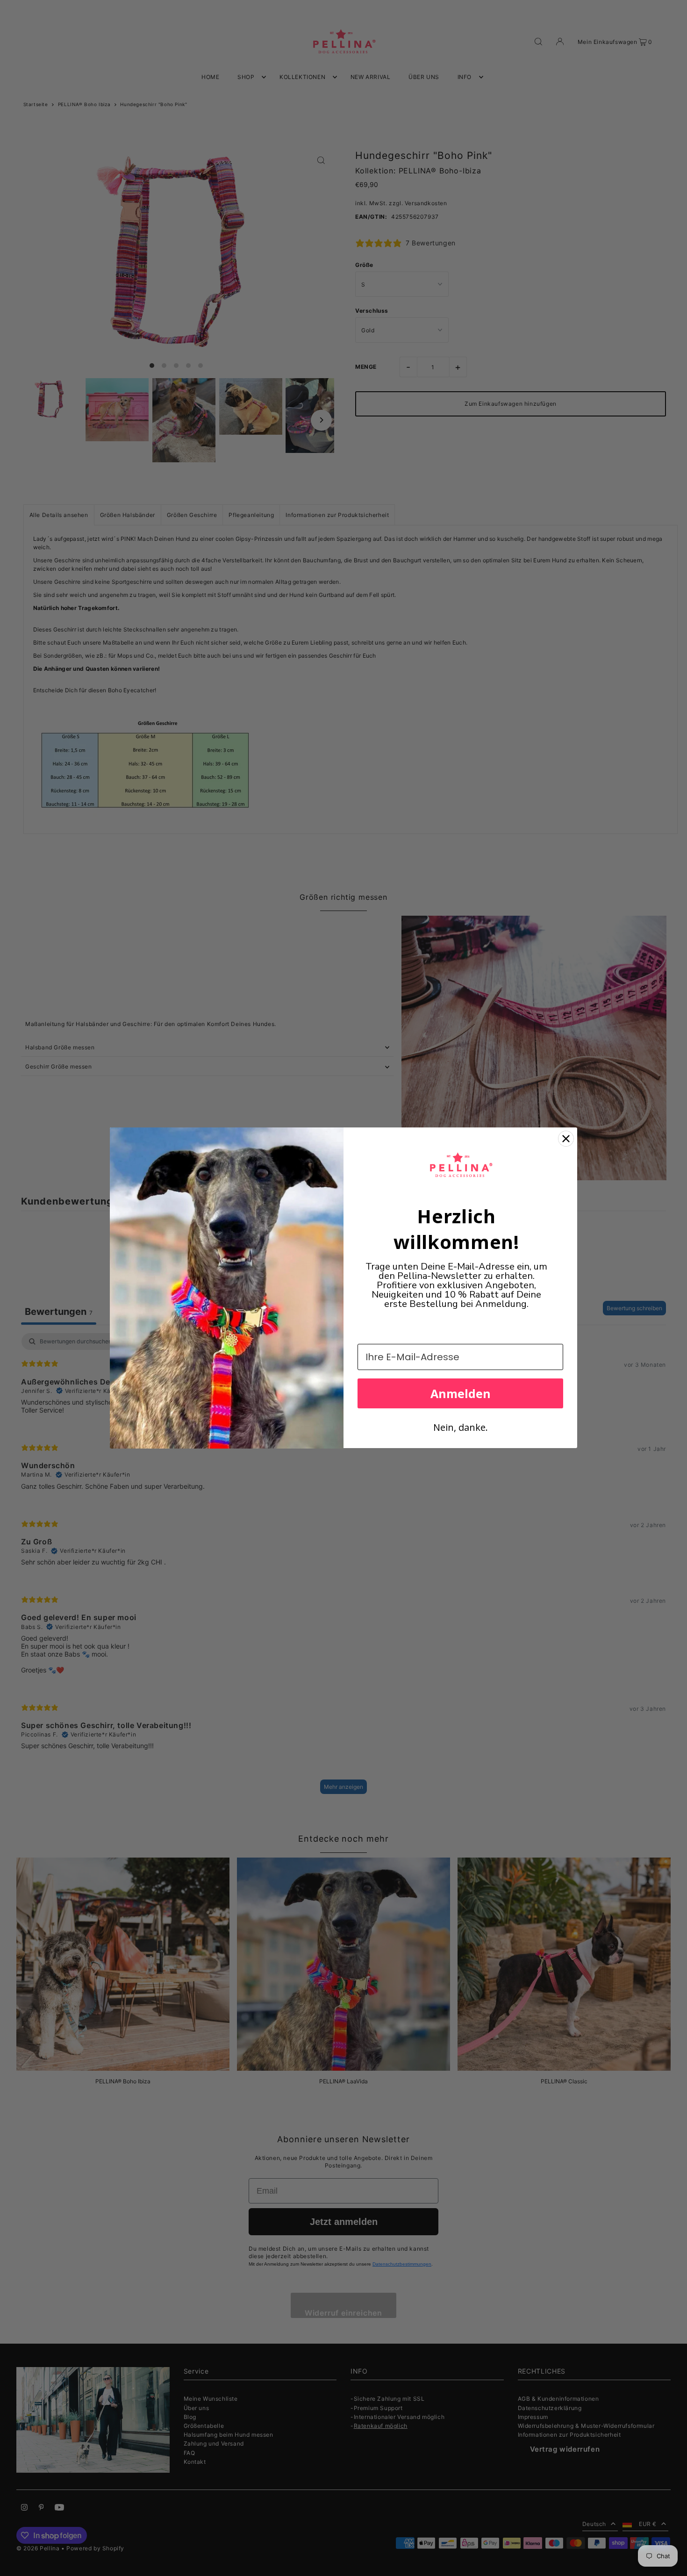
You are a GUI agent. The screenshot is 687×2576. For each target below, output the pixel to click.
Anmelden (461, 1393)
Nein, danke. (461, 1427)
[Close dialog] (566, 1139)
